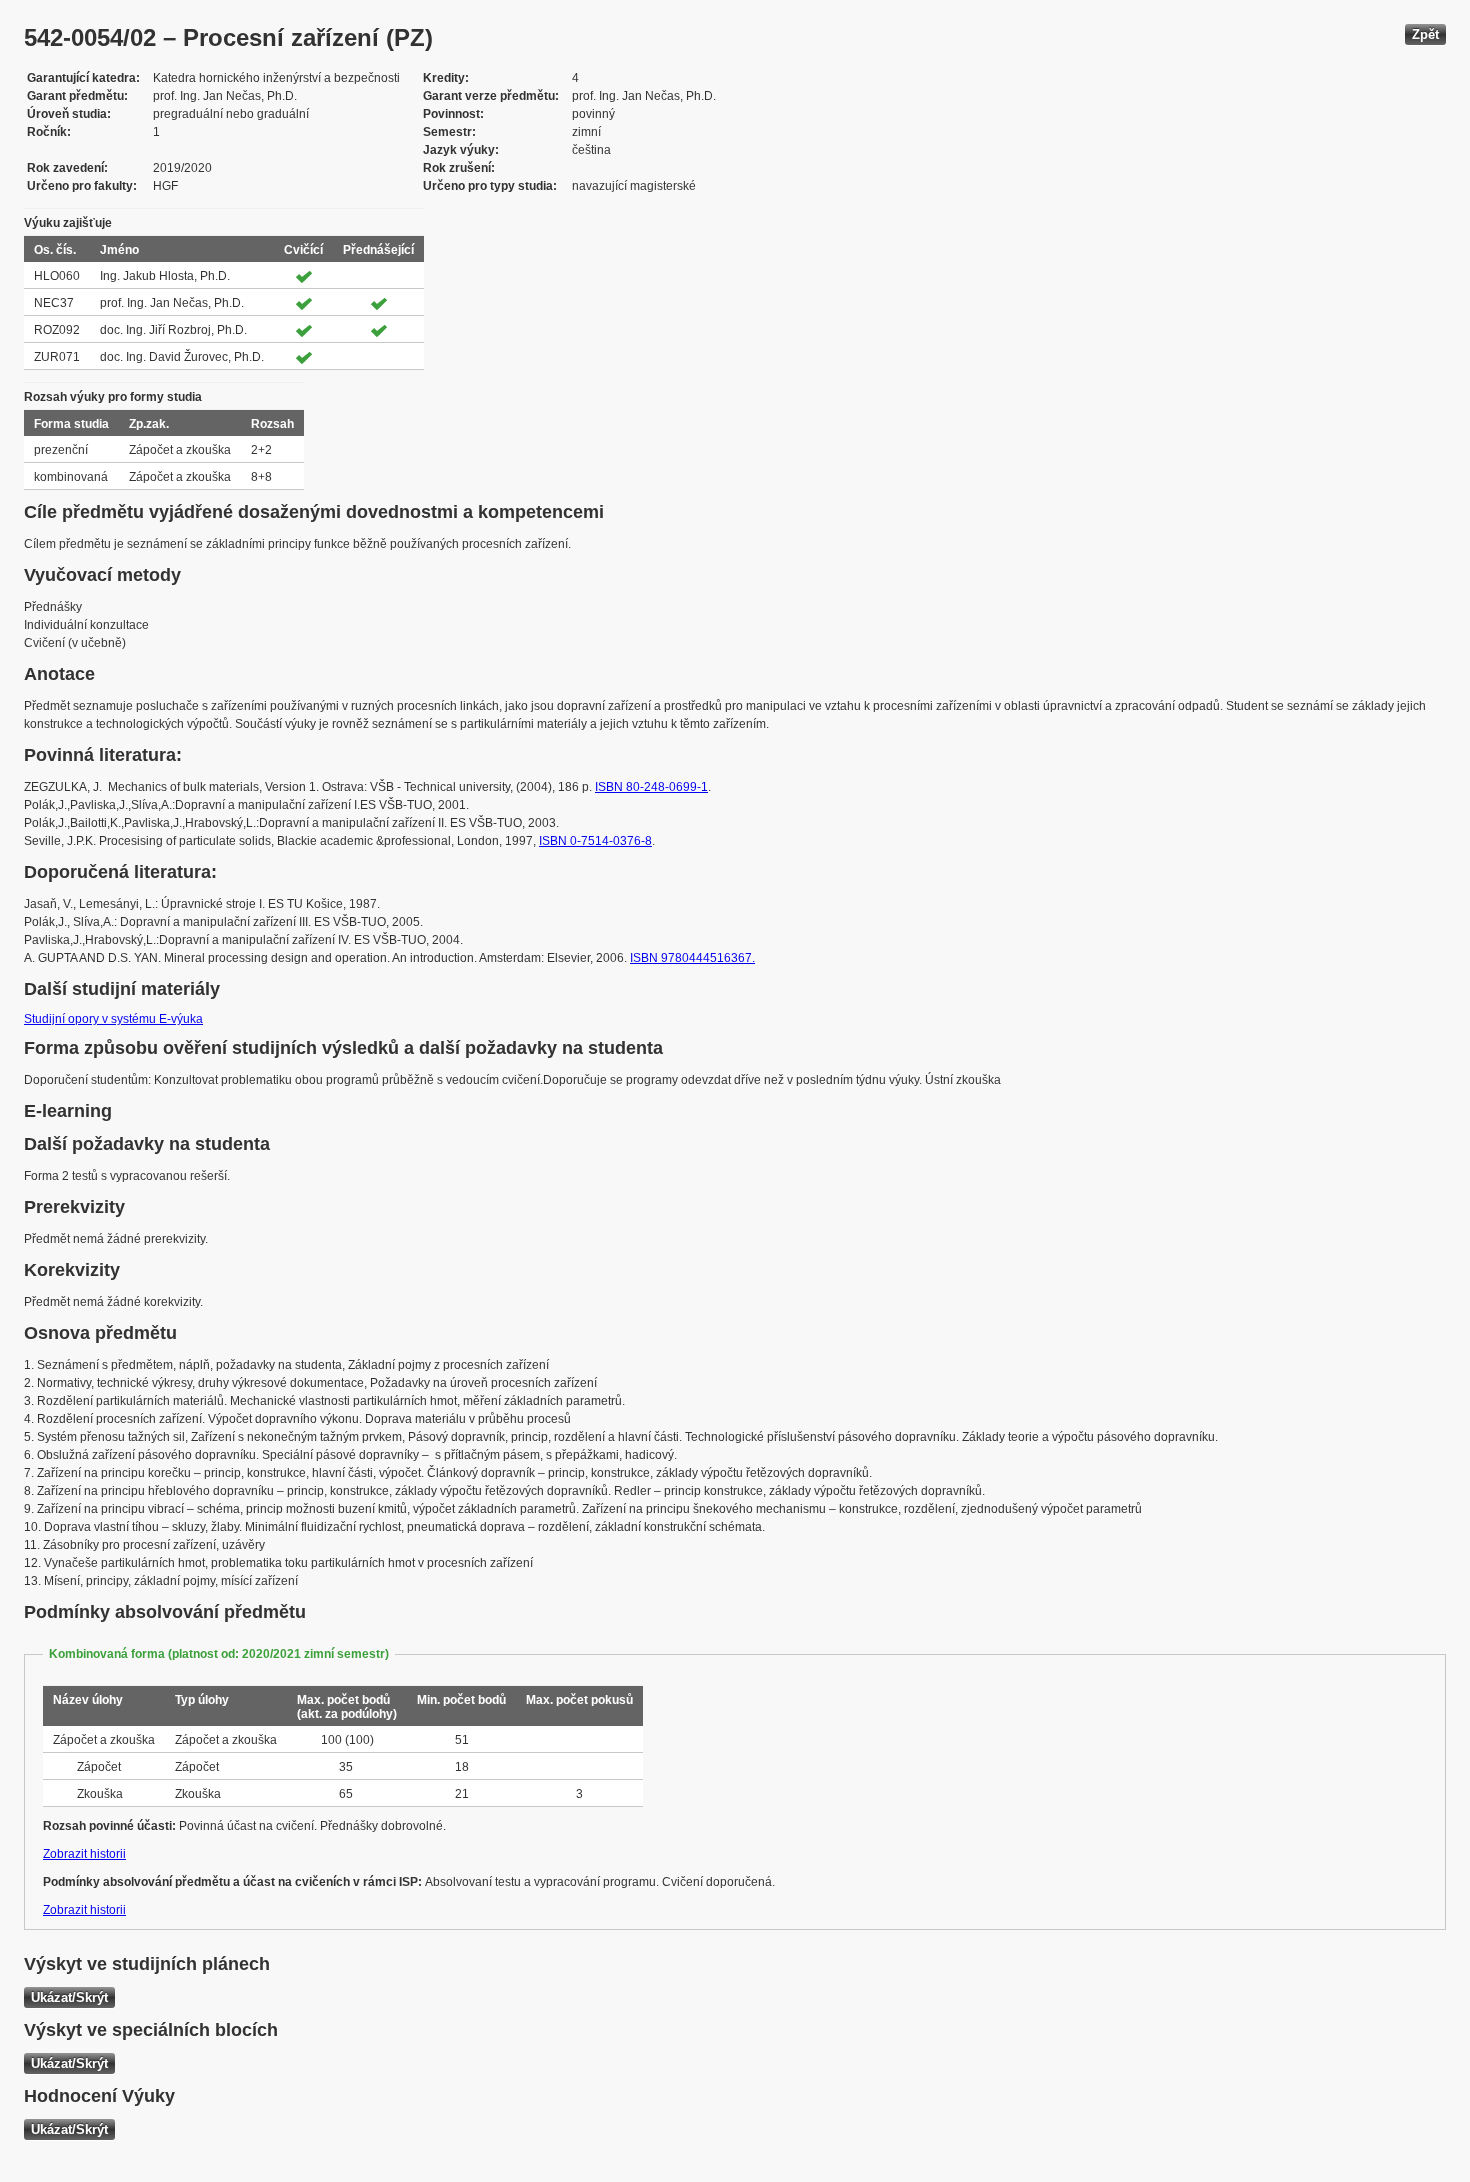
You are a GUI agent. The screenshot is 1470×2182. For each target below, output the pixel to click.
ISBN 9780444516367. (692, 958)
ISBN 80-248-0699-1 (651, 787)
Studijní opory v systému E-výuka (113, 1019)
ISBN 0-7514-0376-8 (595, 841)
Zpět (1425, 34)
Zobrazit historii (84, 1854)
